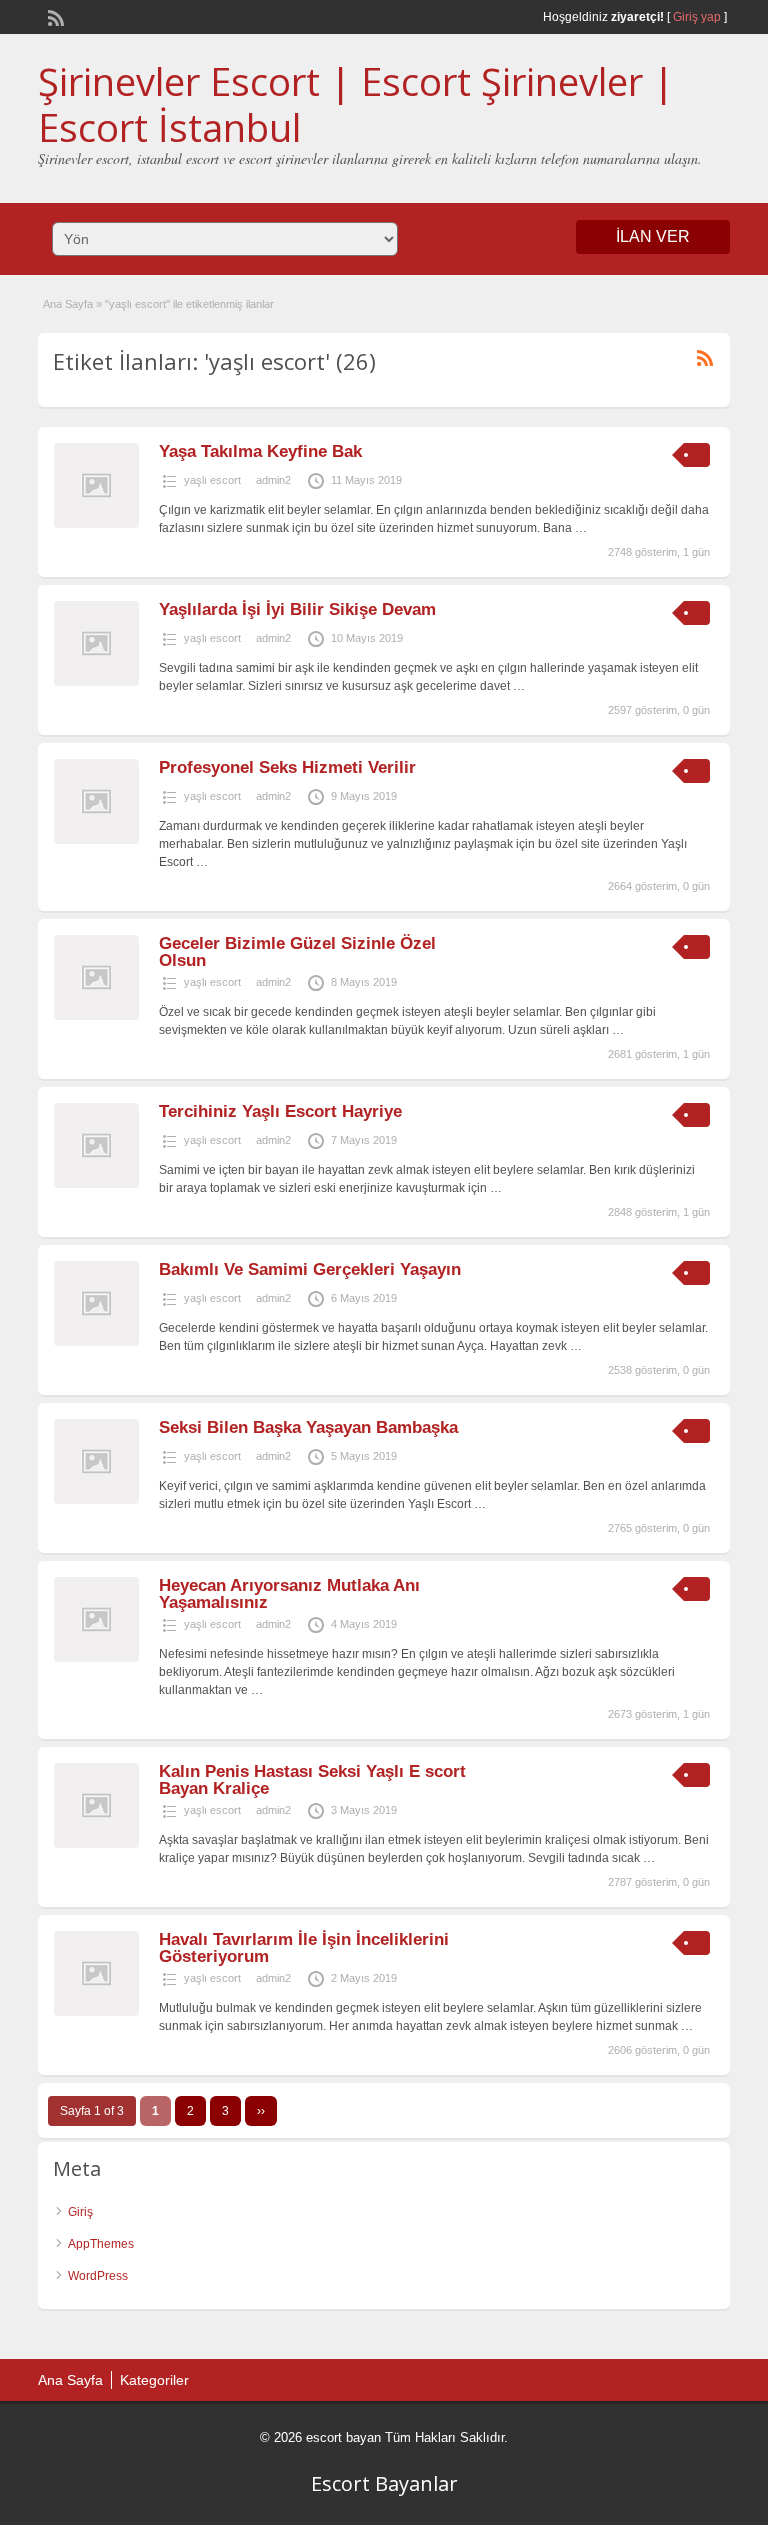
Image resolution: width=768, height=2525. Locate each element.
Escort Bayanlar (384, 2483)
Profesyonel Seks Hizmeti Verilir (287, 767)
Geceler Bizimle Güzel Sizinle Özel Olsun (297, 952)
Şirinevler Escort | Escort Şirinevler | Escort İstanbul (356, 104)
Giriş (80, 2212)
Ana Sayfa (68, 304)
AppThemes (101, 2244)
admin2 (273, 480)
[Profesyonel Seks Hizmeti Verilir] (96, 840)
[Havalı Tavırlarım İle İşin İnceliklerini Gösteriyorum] (96, 2012)
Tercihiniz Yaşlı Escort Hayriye (280, 1111)
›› (261, 2111)
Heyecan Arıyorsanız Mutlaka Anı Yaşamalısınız (289, 1594)
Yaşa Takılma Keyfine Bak (260, 451)
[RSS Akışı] (54, 16)
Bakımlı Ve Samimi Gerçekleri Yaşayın (310, 1269)
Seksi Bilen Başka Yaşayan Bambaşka (308, 1427)
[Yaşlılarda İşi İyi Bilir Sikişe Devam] (96, 682)
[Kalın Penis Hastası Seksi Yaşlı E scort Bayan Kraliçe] (96, 1844)
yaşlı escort (212, 480)
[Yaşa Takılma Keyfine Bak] (96, 524)
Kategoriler (154, 2380)
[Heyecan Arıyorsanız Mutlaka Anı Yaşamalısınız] (96, 1658)
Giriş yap (697, 17)
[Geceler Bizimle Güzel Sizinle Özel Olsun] (96, 1016)
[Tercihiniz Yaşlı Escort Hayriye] (96, 1184)
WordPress (98, 2276)
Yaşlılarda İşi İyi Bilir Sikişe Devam (297, 609)
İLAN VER (653, 236)
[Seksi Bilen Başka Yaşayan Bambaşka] (96, 1500)
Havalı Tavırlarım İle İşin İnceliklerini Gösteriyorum (304, 1948)
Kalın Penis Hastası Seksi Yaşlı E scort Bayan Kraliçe (312, 1780)
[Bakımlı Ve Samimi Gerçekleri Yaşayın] (96, 1342)
